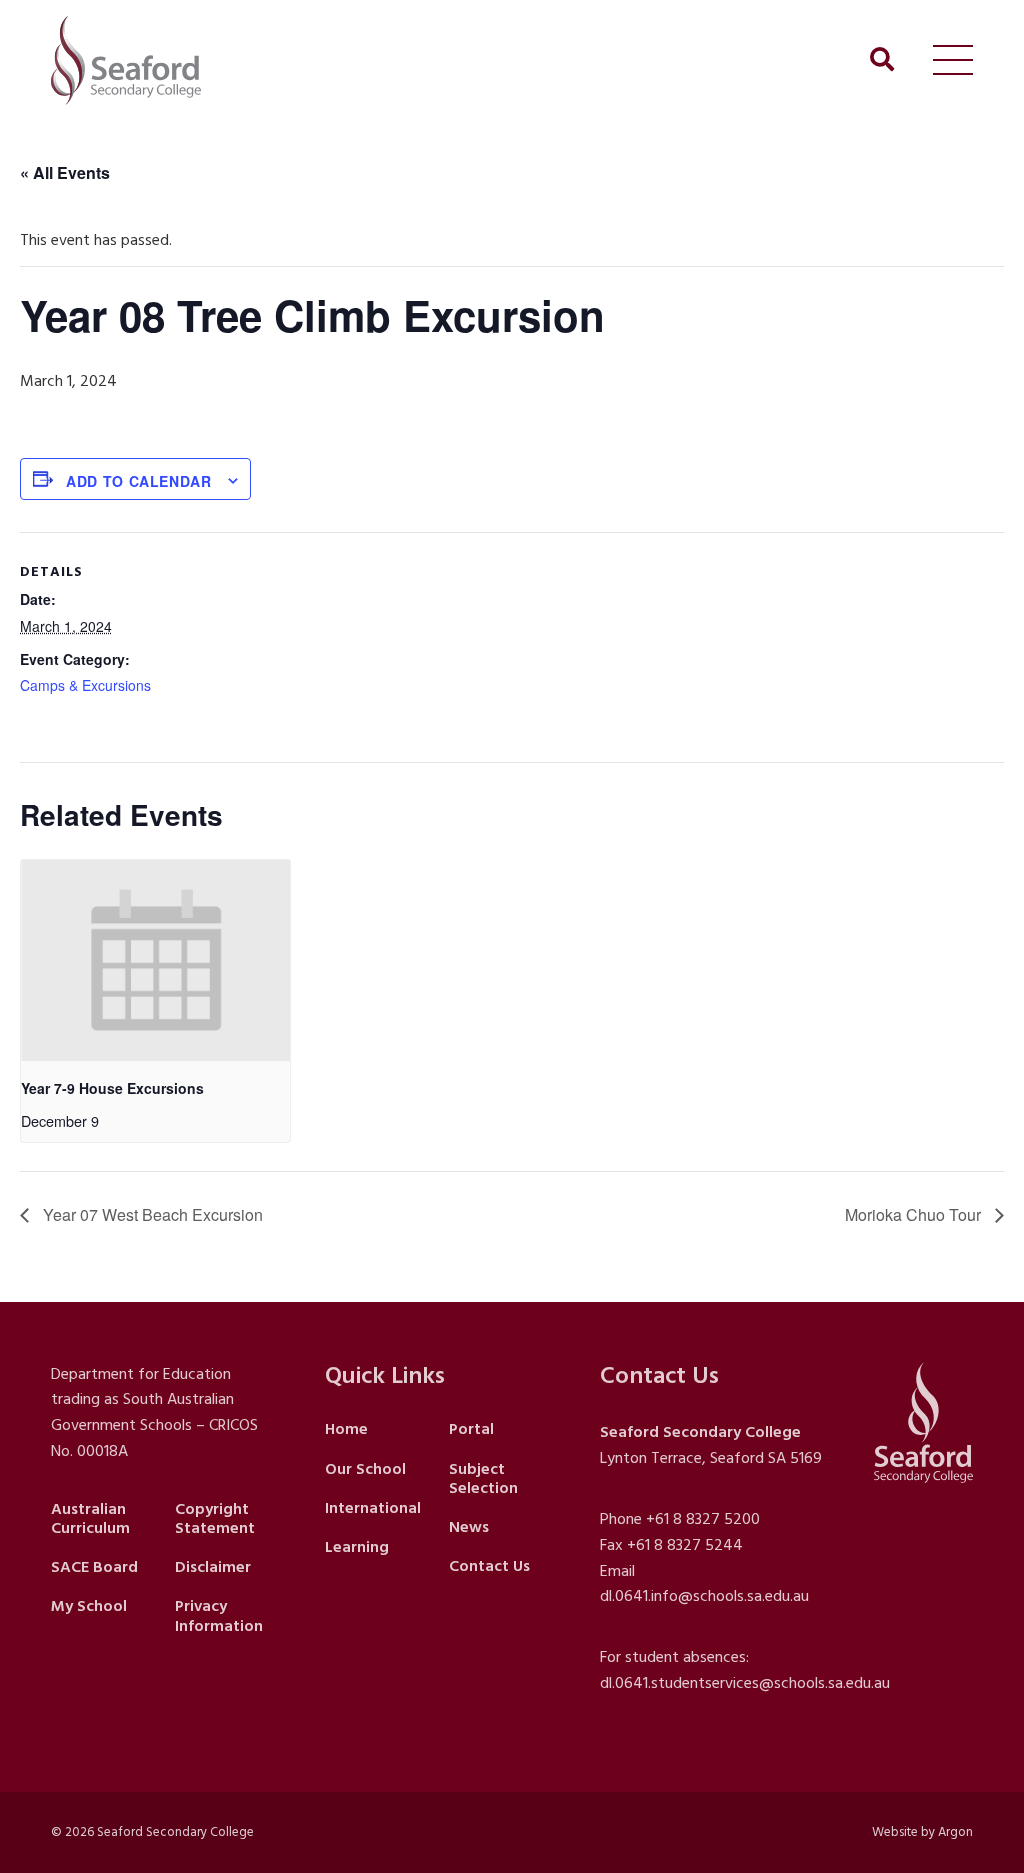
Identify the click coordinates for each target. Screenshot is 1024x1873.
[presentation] (155, 961)
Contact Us (489, 1566)
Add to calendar (139, 481)
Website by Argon (922, 1832)
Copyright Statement (215, 1518)
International (373, 1508)
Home (346, 1429)
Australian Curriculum (90, 1518)
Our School (365, 1469)
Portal (471, 1429)
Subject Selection (483, 1478)
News (469, 1527)
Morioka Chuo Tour (915, 1214)
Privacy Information (219, 1615)
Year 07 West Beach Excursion (151, 1214)
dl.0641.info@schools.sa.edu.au (704, 1596)
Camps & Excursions (85, 685)
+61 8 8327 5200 (703, 1519)
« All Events (65, 172)
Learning (357, 1547)
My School (89, 1606)
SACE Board (94, 1567)
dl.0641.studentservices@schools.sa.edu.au (745, 1683)
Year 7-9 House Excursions (112, 1088)
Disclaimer (213, 1567)
